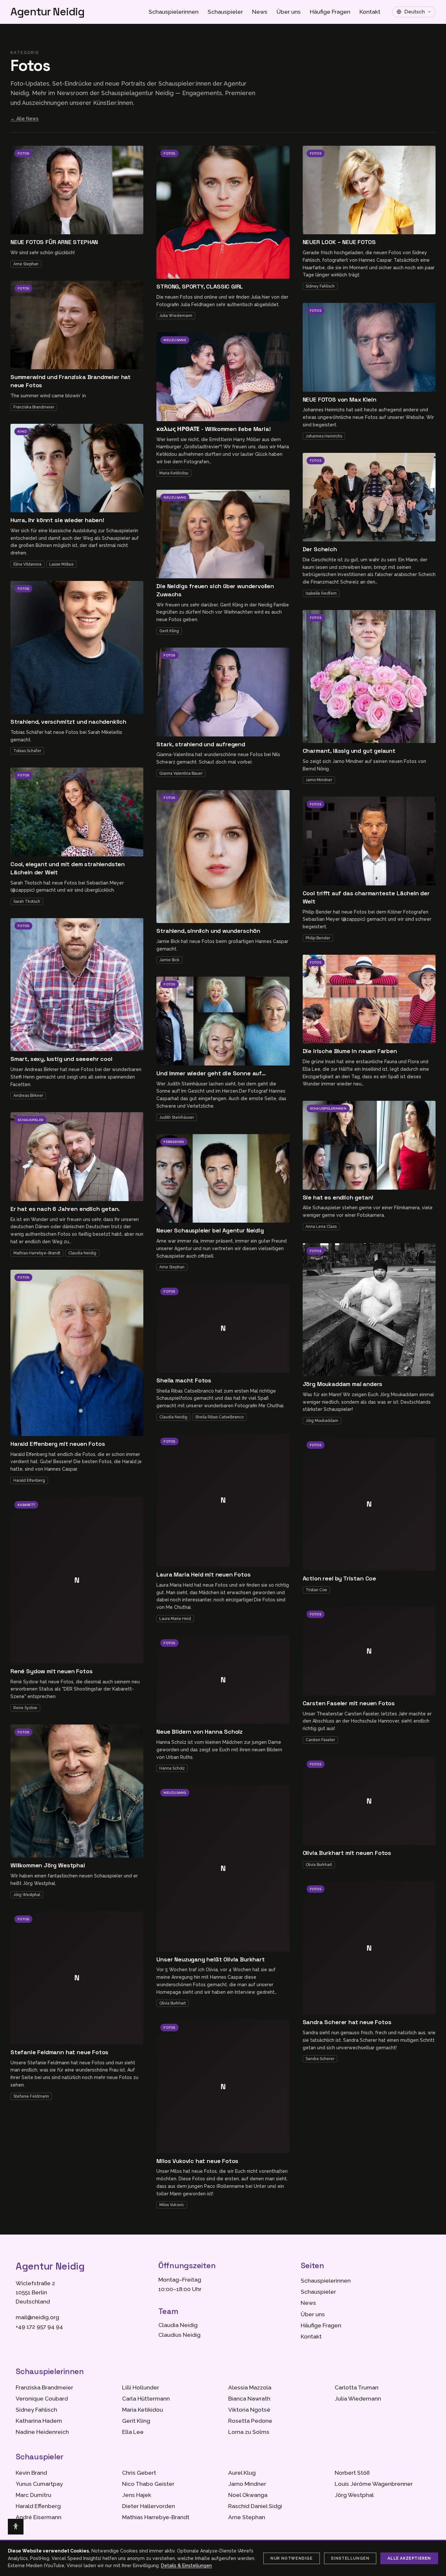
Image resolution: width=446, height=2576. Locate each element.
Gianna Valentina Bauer (181, 773)
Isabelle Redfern (321, 593)
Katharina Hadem (39, 2421)
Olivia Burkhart (173, 2003)
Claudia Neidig (82, 1253)
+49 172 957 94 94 (39, 2327)
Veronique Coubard (42, 2399)
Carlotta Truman (357, 2387)
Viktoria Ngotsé (249, 2410)
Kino (22, 431)
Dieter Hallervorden (149, 2506)
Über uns (289, 12)
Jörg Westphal (27, 1895)
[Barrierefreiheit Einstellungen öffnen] (16, 2527)
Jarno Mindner (319, 780)
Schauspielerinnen (174, 12)
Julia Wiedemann (176, 316)
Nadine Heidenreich (42, 2432)
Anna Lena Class (321, 1227)
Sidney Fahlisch (320, 286)
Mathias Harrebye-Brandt (37, 1253)
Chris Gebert (139, 2473)
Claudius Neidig (179, 2335)
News (260, 12)
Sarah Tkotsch (27, 901)
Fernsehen (174, 1142)
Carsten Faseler (320, 1740)
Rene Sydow (25, 1708)
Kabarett (26, 1505)
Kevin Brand (31, 2473)
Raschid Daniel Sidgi (255, 2506)
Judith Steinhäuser (177, 1117)
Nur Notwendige (291, 2558)
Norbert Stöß (352, 2473)
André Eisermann (39, 2517)
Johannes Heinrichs (324, 436)
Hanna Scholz (172, 1768)
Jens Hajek (137, 2495)
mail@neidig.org (37, 2317)
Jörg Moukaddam (322, 1421)
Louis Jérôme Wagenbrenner (374, 2484)
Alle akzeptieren (409, 2558)
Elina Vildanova (27, 564)
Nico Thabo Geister (148, 2484)
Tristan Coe (316, 1590)
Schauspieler (225, 12)
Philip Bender (318, 938)
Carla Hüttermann (146, 2399)
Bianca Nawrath (249, 2399)
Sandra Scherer (320, 2059)
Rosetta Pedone (250, 2421)
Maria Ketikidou (174, 473)
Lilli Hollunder (141, 2387)
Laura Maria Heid (175, 1619)
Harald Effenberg (29, 1480)
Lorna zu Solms (249, 2432)
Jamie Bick (169, 960)
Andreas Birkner (28, 1096)
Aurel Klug (242, 2473)
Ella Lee (133, 2432)
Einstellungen (350, 2558)
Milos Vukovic (172, 2205)
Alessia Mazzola (250, 2387)
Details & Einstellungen (186, 2566)
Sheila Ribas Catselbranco (219, 1417)
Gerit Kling (169, 631)
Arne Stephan (26, 264)
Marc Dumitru (33, 2495)
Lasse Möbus (61, 564)
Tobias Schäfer (27, 751)
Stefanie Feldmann (31, 2096)
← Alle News (24, 119)
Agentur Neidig (48, 12)
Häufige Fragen (330, 12)
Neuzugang (175, 340)
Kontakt (370, 12)
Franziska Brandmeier (34, 407)
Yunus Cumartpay (39, 2484)
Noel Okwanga (248, 2495)
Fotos (23, 153)
